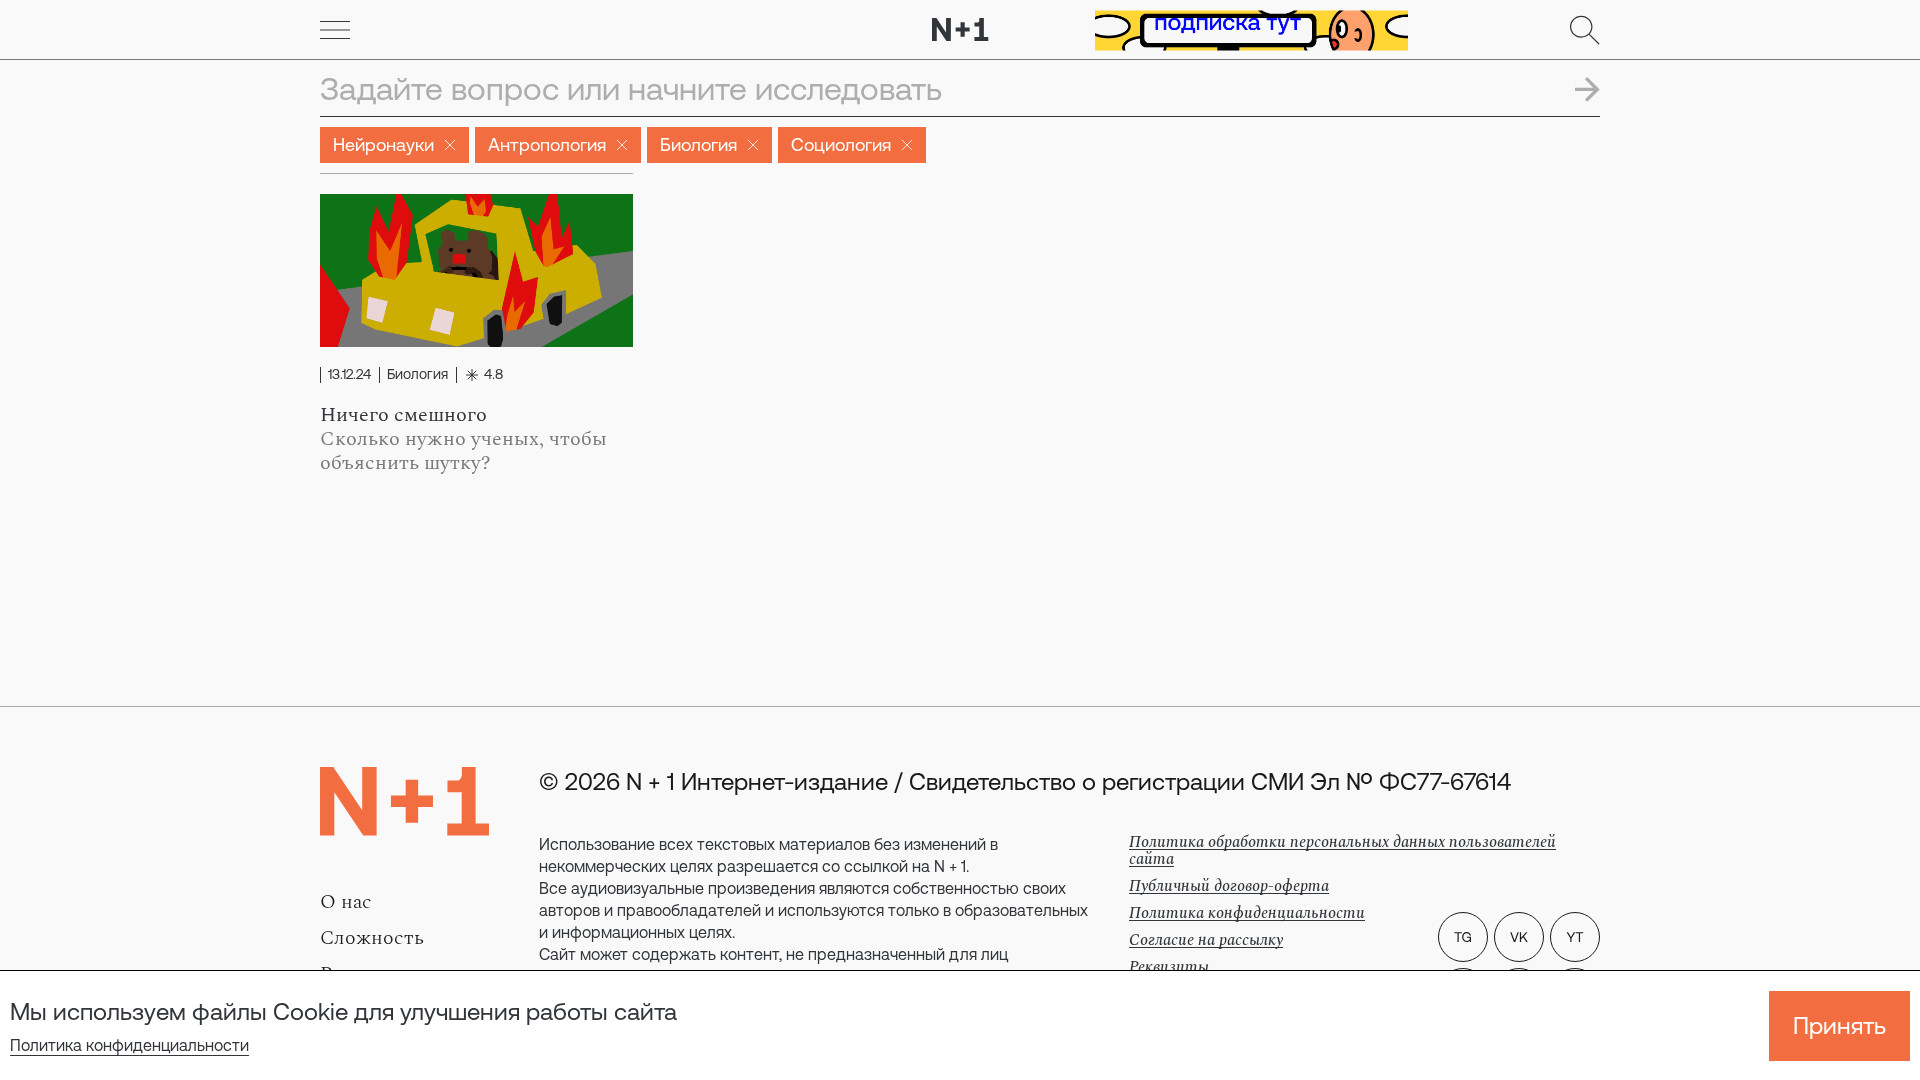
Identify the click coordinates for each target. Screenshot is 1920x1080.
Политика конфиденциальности (129, 1045)
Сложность (372, 938)
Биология (698, 144)
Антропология (547, 144)
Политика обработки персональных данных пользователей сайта (1342, 850)
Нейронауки (383, 144)
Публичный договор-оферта (1229, 886)
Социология (841, 144)
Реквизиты (1169, 967)
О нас (346, 902)
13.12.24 (349, 375)
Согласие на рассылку (1206, 940)
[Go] (335, 30)
